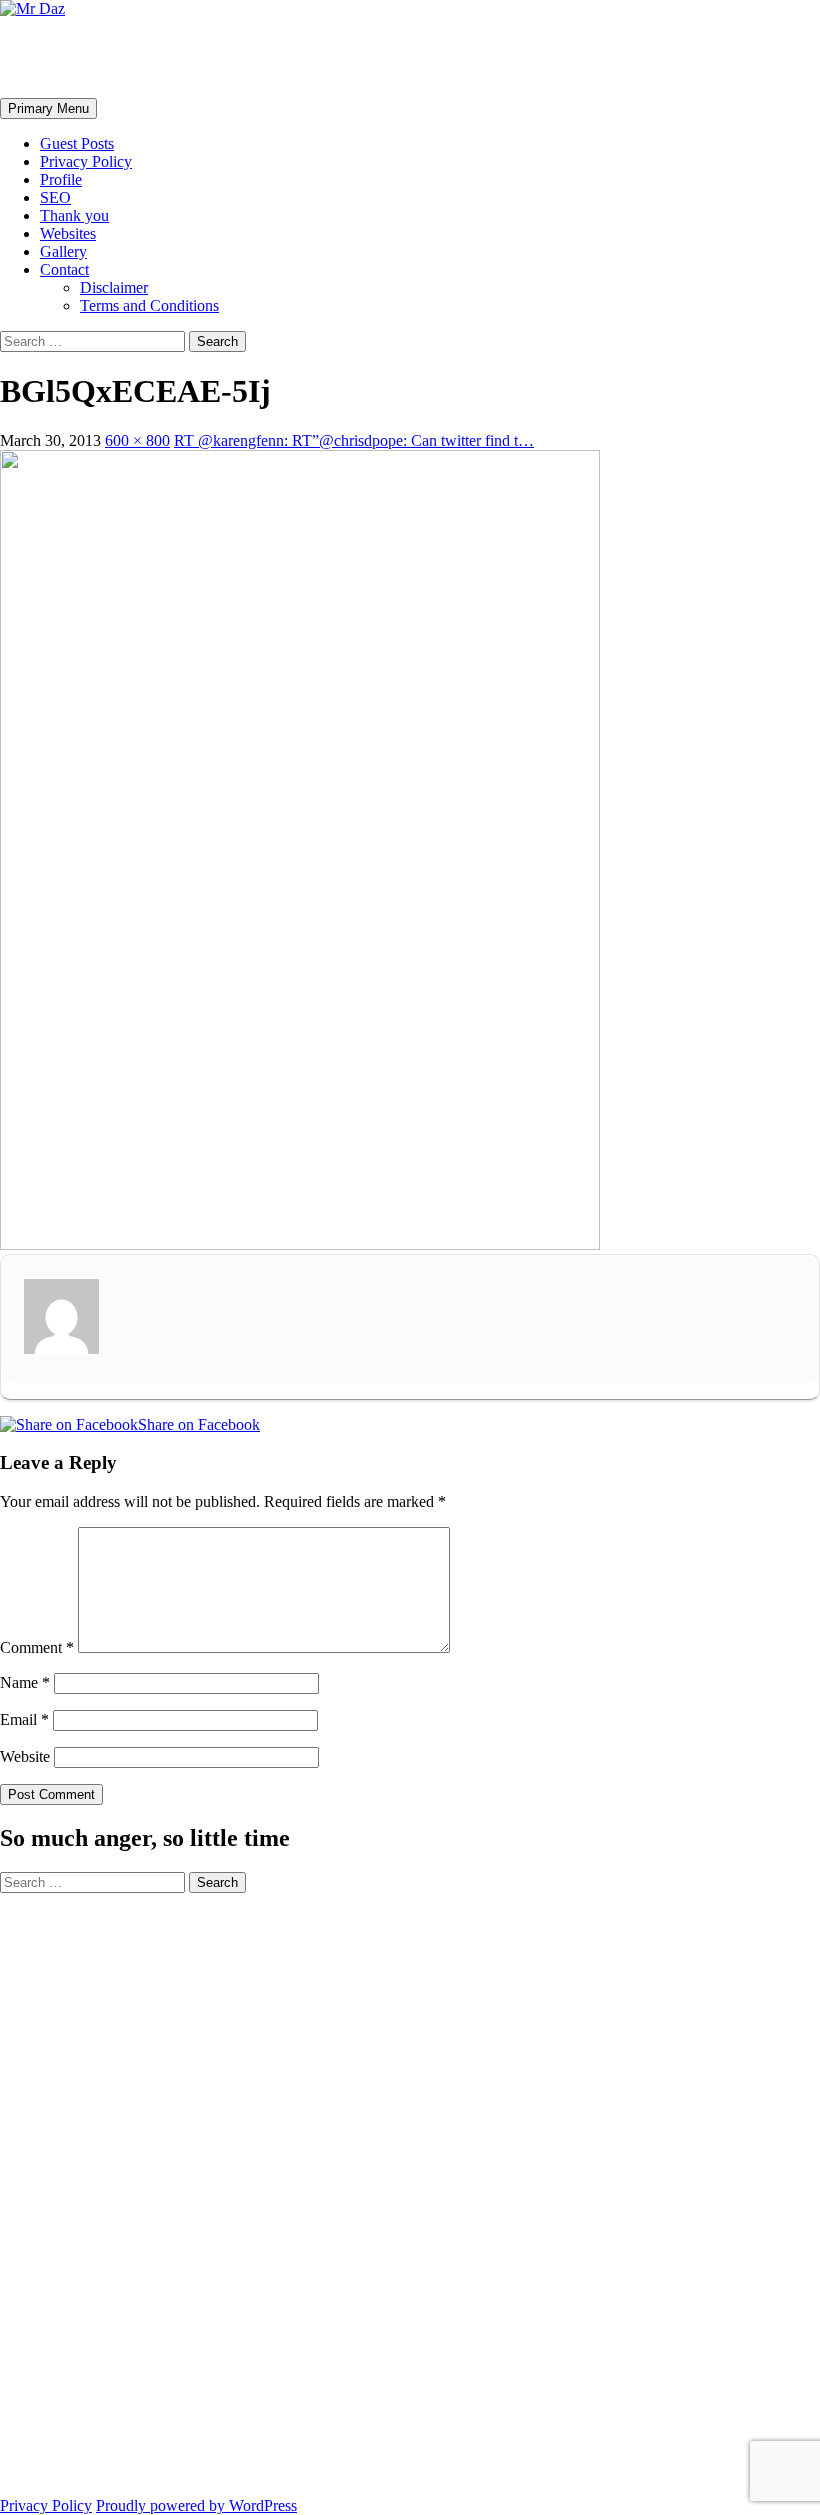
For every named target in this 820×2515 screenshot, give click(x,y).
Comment (37, 1647)
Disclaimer (114, 287)
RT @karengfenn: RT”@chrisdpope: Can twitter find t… (354, 440)
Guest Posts (77, 143)
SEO (55, 197)
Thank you (74, 215)
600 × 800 (137, 440)
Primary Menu (48, 108)
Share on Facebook (199, 1424)
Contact (64, 269)
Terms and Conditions (149, 305)
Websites (68, 233)
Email (24, 1719)
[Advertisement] (80, 2193)
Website (25, 1756)
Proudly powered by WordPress (196, 2505)
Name (25, 1682)
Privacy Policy (86, 161)
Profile (61, 179)
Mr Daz (52, 57)
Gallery (63, 251)
